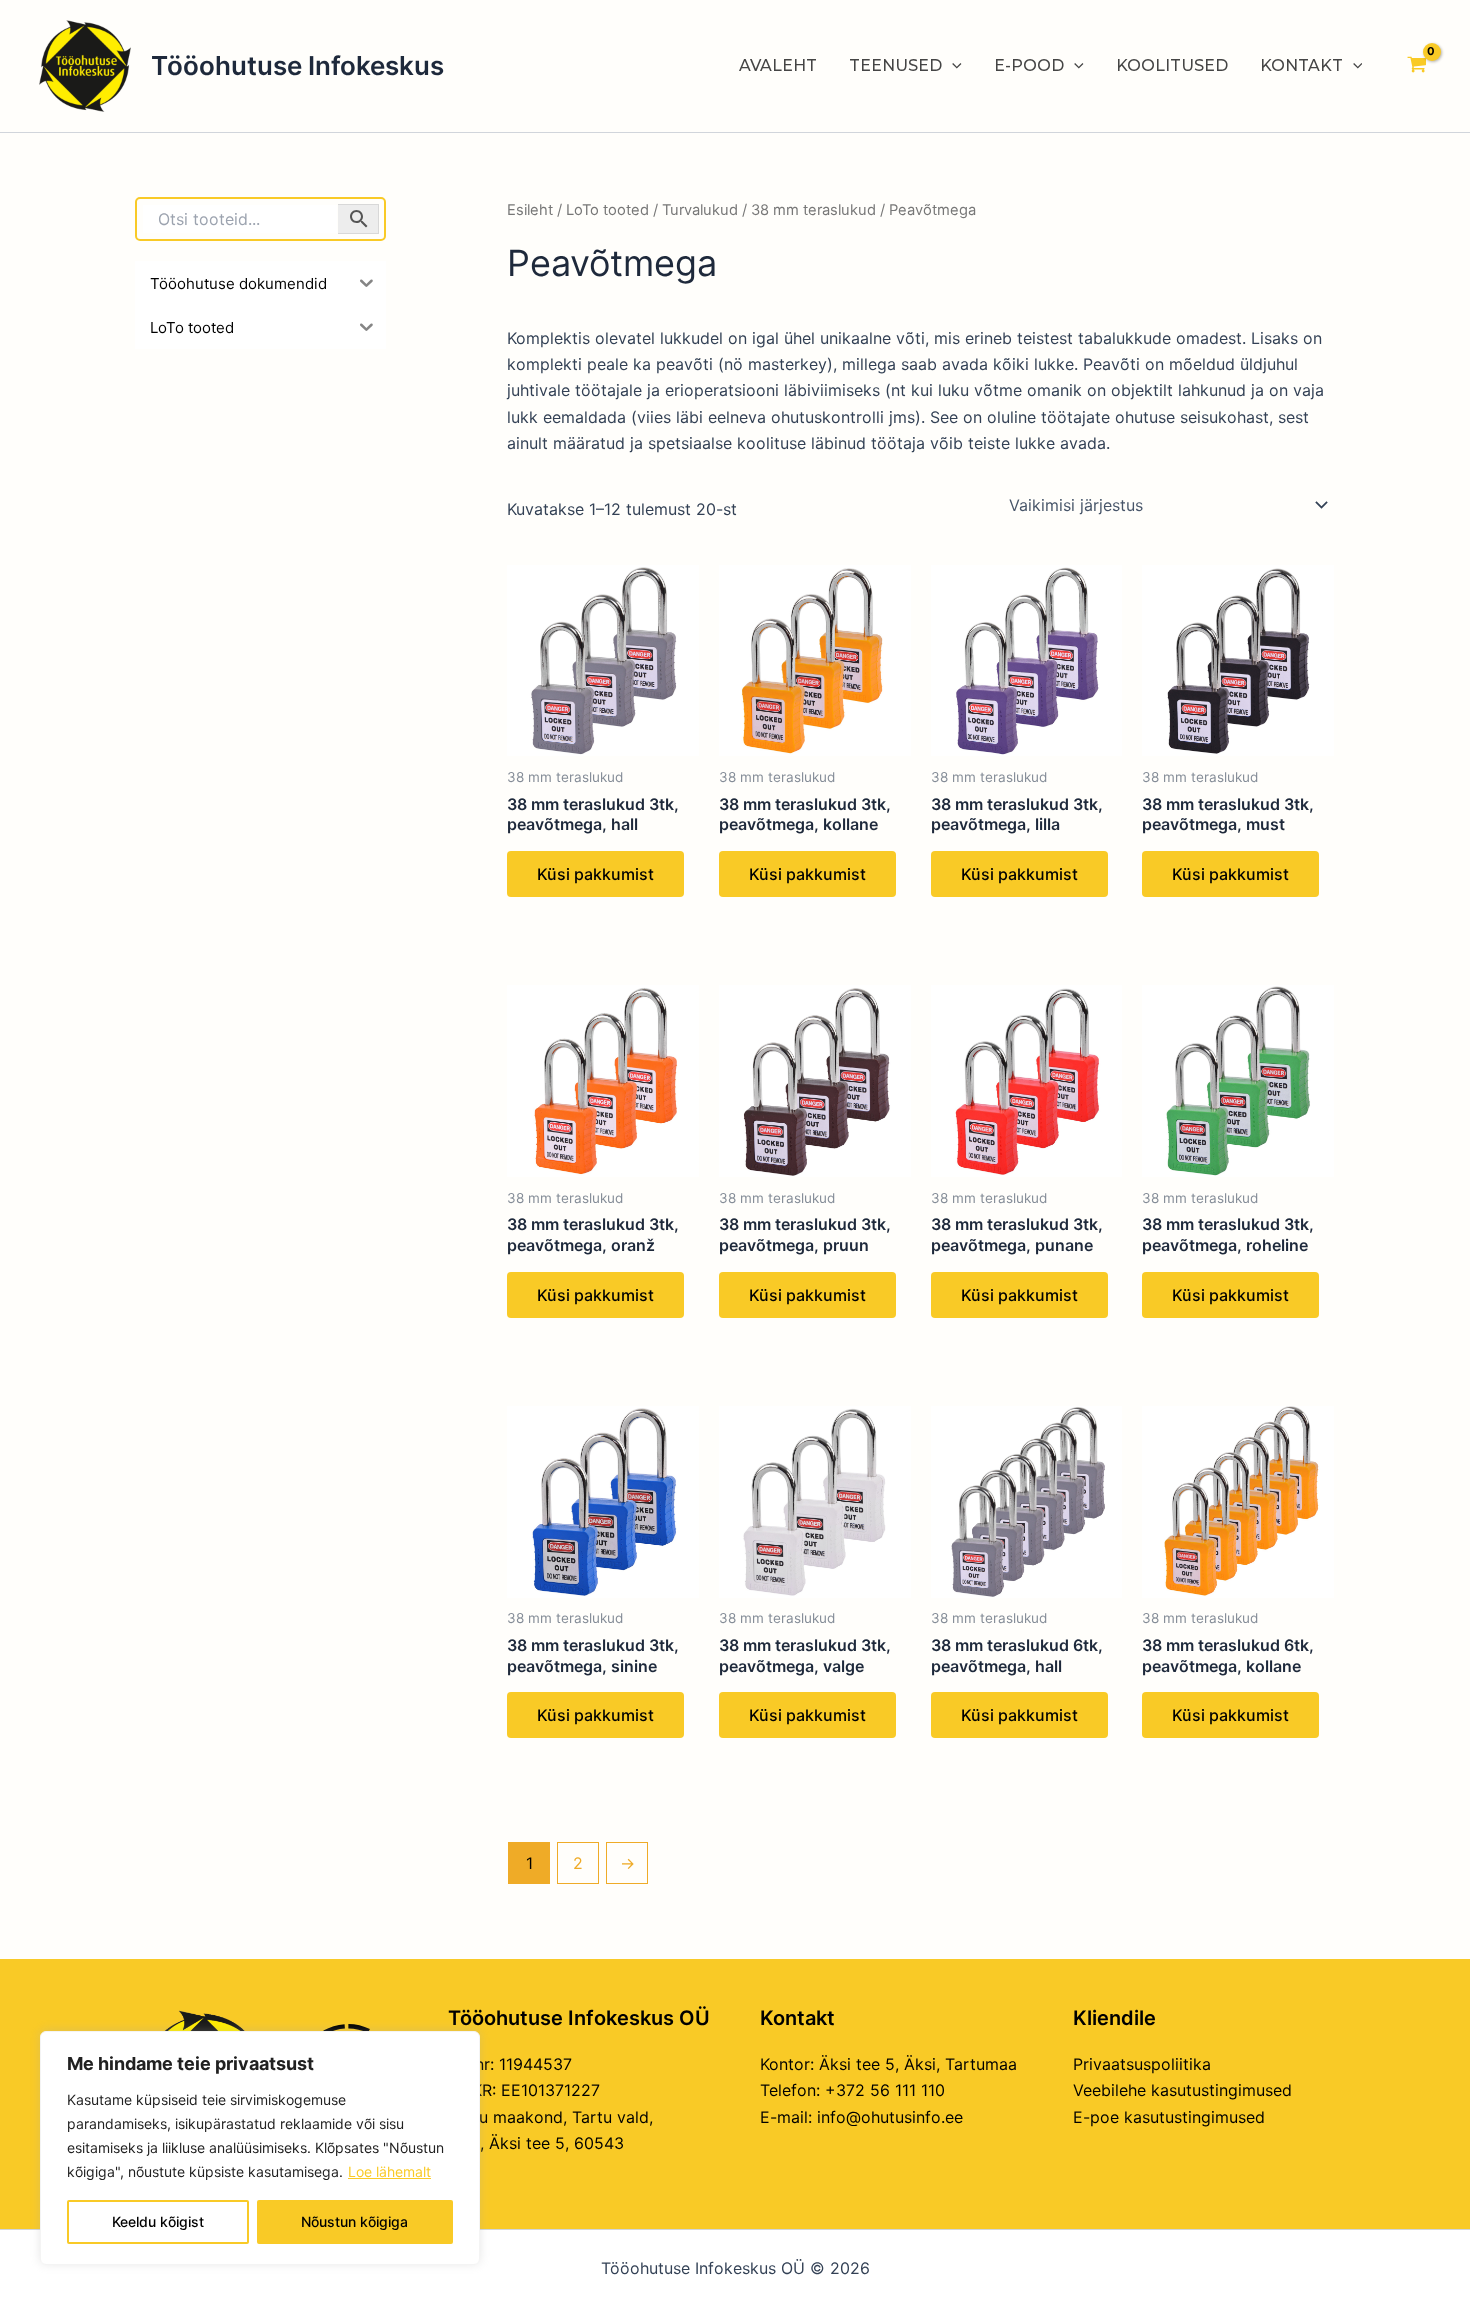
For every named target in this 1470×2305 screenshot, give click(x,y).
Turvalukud (700, 210)
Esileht (530, 210)
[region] (260, 2148)
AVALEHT (778, 65)
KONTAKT (1301, 65)
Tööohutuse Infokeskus (297, 65)
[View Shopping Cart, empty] (1416, 66)
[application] (952, 66)
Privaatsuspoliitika (1142, 2064)
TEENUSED (895, 65)
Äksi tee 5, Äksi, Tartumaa (918, 2064)
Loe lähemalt (389, 2171)
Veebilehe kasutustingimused (1182, 2090)
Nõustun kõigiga (354, 2221)
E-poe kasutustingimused (1169, 2117)
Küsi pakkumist (595, 874)
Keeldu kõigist (158, 2221)
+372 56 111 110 (885, 2090)
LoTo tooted (607, 210)
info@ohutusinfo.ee (890, 2117)
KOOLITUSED (1172, 65)
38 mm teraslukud (813, 210)
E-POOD (1029, 65)
